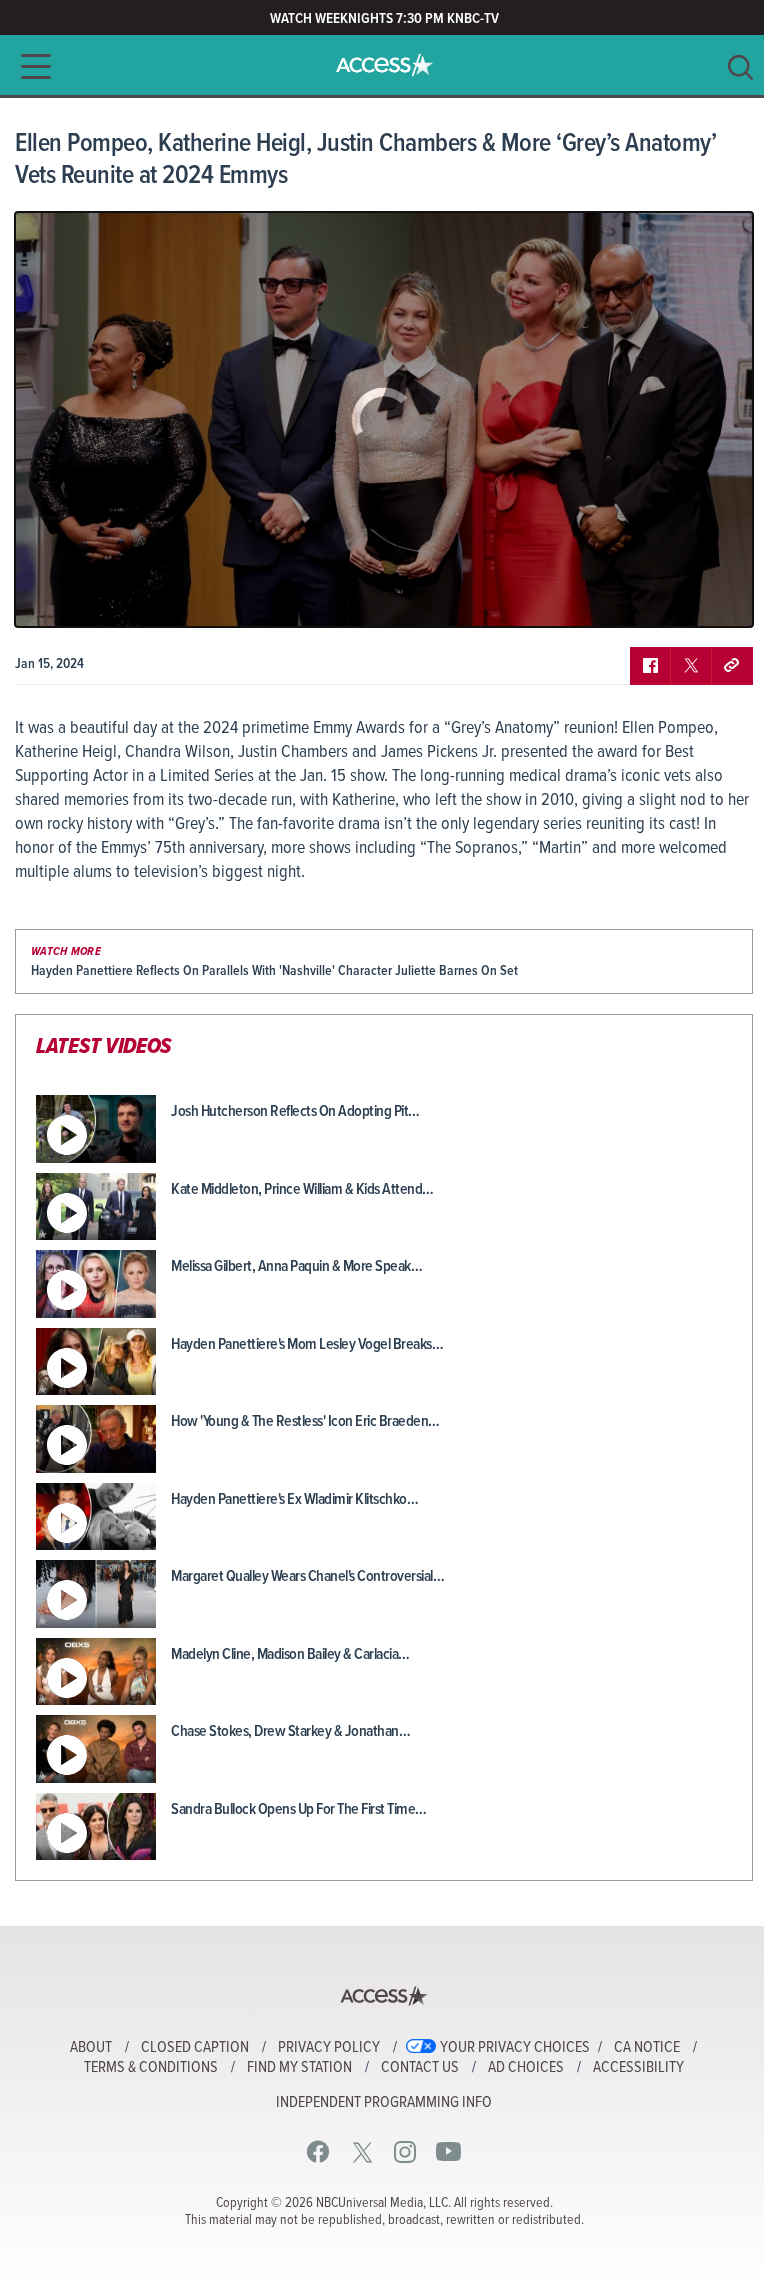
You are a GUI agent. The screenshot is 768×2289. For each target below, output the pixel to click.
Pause (55, 597)
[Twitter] (362, 2151)
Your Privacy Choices (515, 2048)
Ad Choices (526, 2068)
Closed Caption (195, 2048)
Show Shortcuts (652, 597)
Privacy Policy (329, 2048)
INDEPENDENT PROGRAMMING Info (384, 2103)
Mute (88, 597)
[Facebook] (318, 2151)
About (91, 2048)
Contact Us (420, 2068)
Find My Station (299, 2068)
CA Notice (647, 2048)
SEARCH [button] (740, 67)
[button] (30, 66)
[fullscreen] (713, 597)
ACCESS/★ (384, 65)
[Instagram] (405, 2151)
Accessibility (638, 2068)
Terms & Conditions (151, 2068)
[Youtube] (448, 2151)
